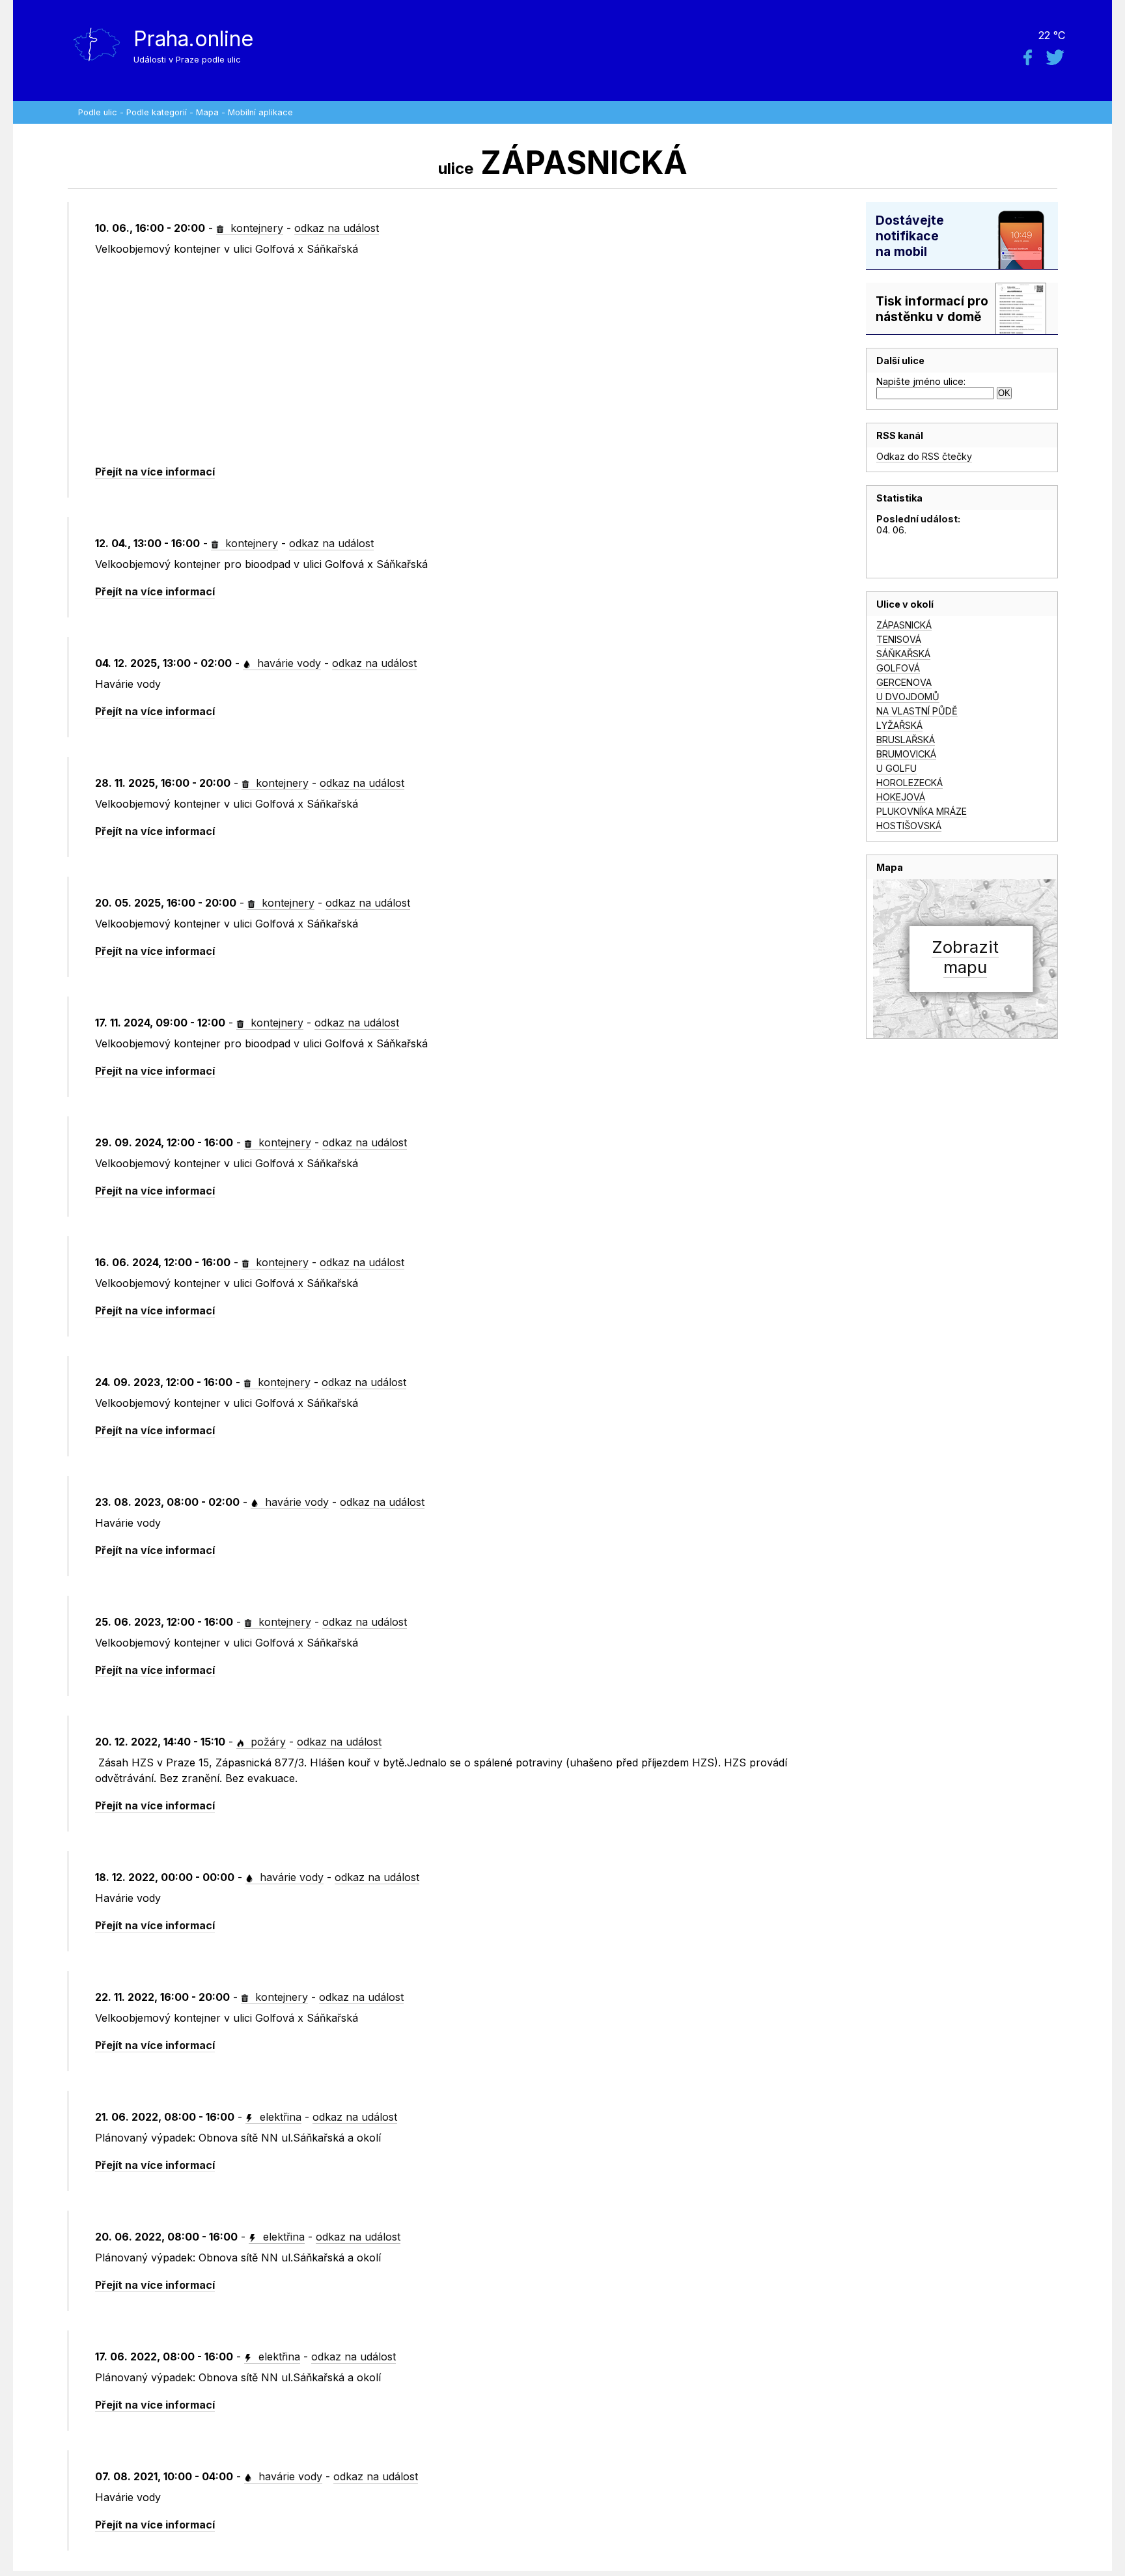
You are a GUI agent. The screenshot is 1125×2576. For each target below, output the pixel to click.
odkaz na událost (337, 228)
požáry (267, 1742)
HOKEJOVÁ (901, 797)
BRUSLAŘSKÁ (906, 740)
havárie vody (287, 663)
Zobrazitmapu (965, 957)
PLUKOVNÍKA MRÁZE (922, 811)
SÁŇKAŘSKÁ (903, 654)
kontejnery (255, 228)
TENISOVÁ (899, 639)
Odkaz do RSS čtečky (924, 456)
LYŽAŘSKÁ (899, 725)
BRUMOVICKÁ (906, 754)
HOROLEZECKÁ (910, 783)
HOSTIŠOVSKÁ (909, 826)
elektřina (279, 2117)
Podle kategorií (157, 112)
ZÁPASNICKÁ (904, 625)
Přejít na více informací (155, 472)
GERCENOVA (904, 682)
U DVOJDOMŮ (908, 697)
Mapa (207, 112)
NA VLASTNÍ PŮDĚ (917, 711)
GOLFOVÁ (898, 668)
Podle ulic (98, 112)
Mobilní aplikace (260, 112)
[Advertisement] (454, 361)
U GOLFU (896, 768)
